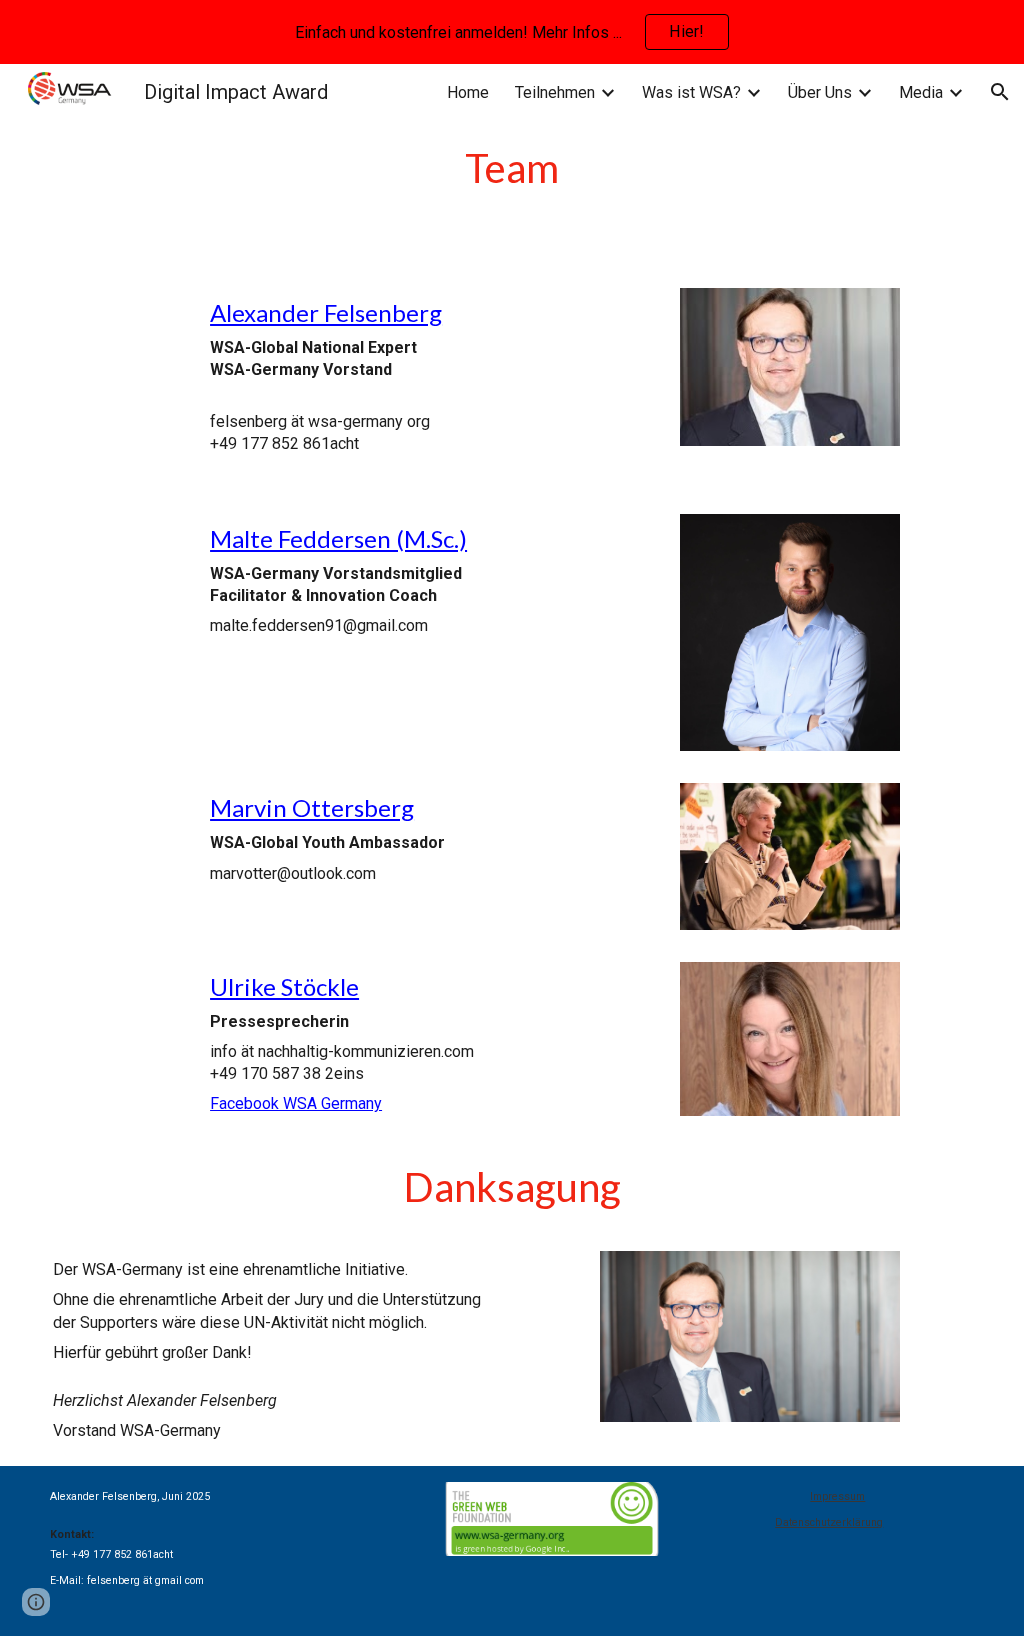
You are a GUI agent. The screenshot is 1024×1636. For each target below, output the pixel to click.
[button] (1000, 92)
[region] (512, 32)
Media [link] (921, 92)
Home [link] (468, 92)
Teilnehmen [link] (555, 92)
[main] (512, 168)
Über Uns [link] (820, 92)
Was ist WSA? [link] (691, 92)
